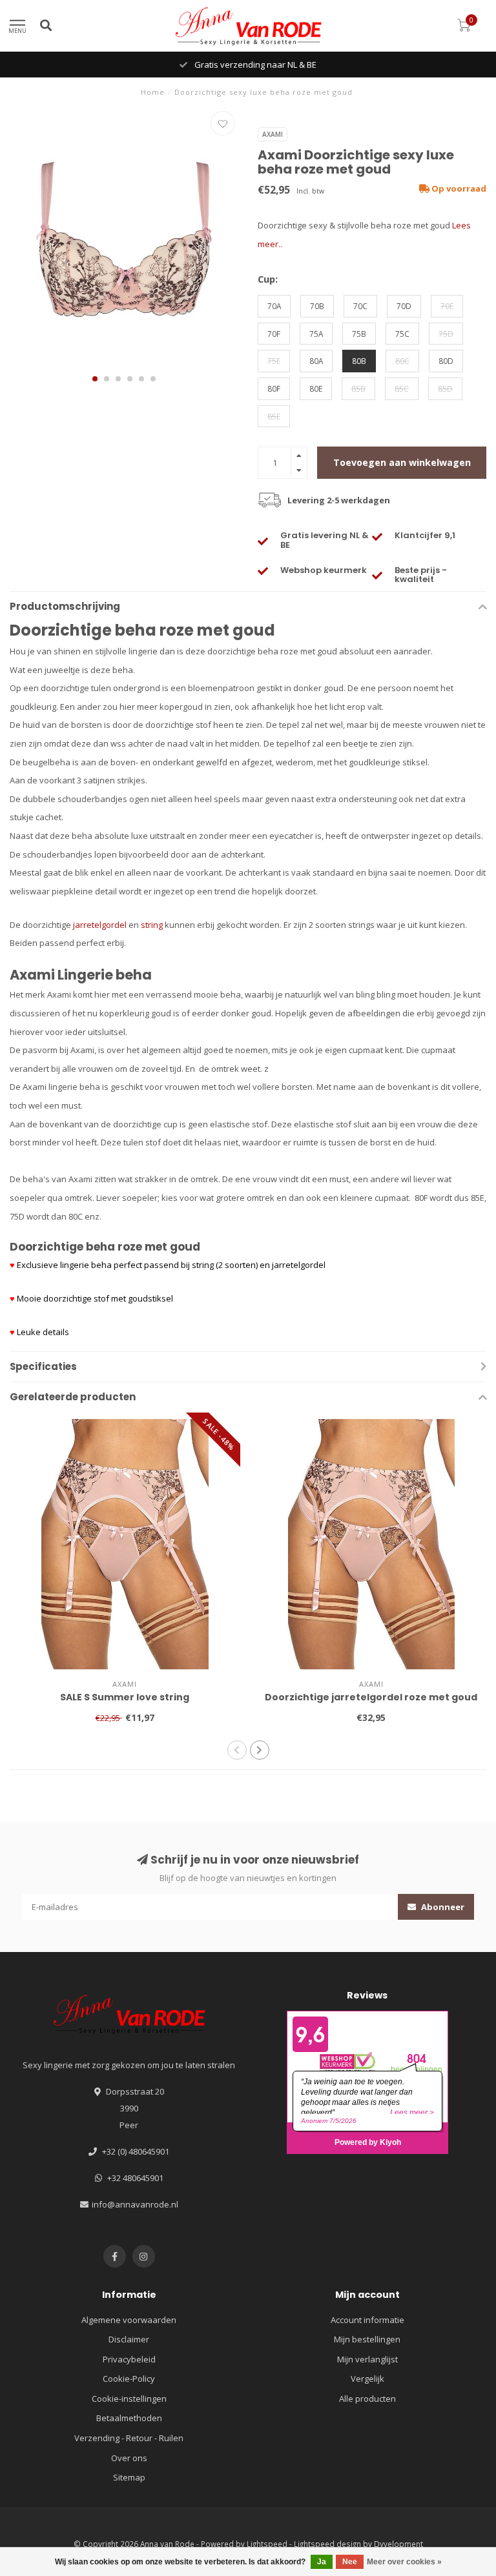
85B (358, 388)
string (152, 925)
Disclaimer (129, 2339)
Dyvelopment (398, 2544)
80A (316, 361)
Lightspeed (267, 2544)
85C (402, 388)
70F (274, 334)
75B (359, 334)
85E (274, 416)
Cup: (268, 279)
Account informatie (367, 2320)
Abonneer (442, 1907)
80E (316, 388)
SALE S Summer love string (125, 1697)
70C (360, 306)
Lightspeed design (327, 2544)
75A (316, 334)
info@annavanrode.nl (135, 2204)
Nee (350, 2562)
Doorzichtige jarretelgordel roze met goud (371, 1697)
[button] (95, 379)
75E (274, 361)
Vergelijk (367, 2379)
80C (402, 361)
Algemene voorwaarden (129, 2320)
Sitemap (129, 2477)
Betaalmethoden (129, 2418)
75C (402, 334)
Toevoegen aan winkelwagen (402, 462)
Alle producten (367, 2399)
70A (274, 306)
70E (447, 306)
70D (404, 306)
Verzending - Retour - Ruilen (129, 2438)
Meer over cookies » (404, 2562)
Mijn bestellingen (367, 2339)
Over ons (129, 2458)
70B (317, 306)
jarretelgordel (100, 925)
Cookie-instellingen (129, 2399)
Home (153, 92)
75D (446, 334)
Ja (322, 2562)
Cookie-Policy (129, 2379)
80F (274, 388)
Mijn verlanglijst (367, 2359)
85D (445, 388)
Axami (273, 134)
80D (446, 361)
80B (359, 361)
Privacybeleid (129, 2359)
